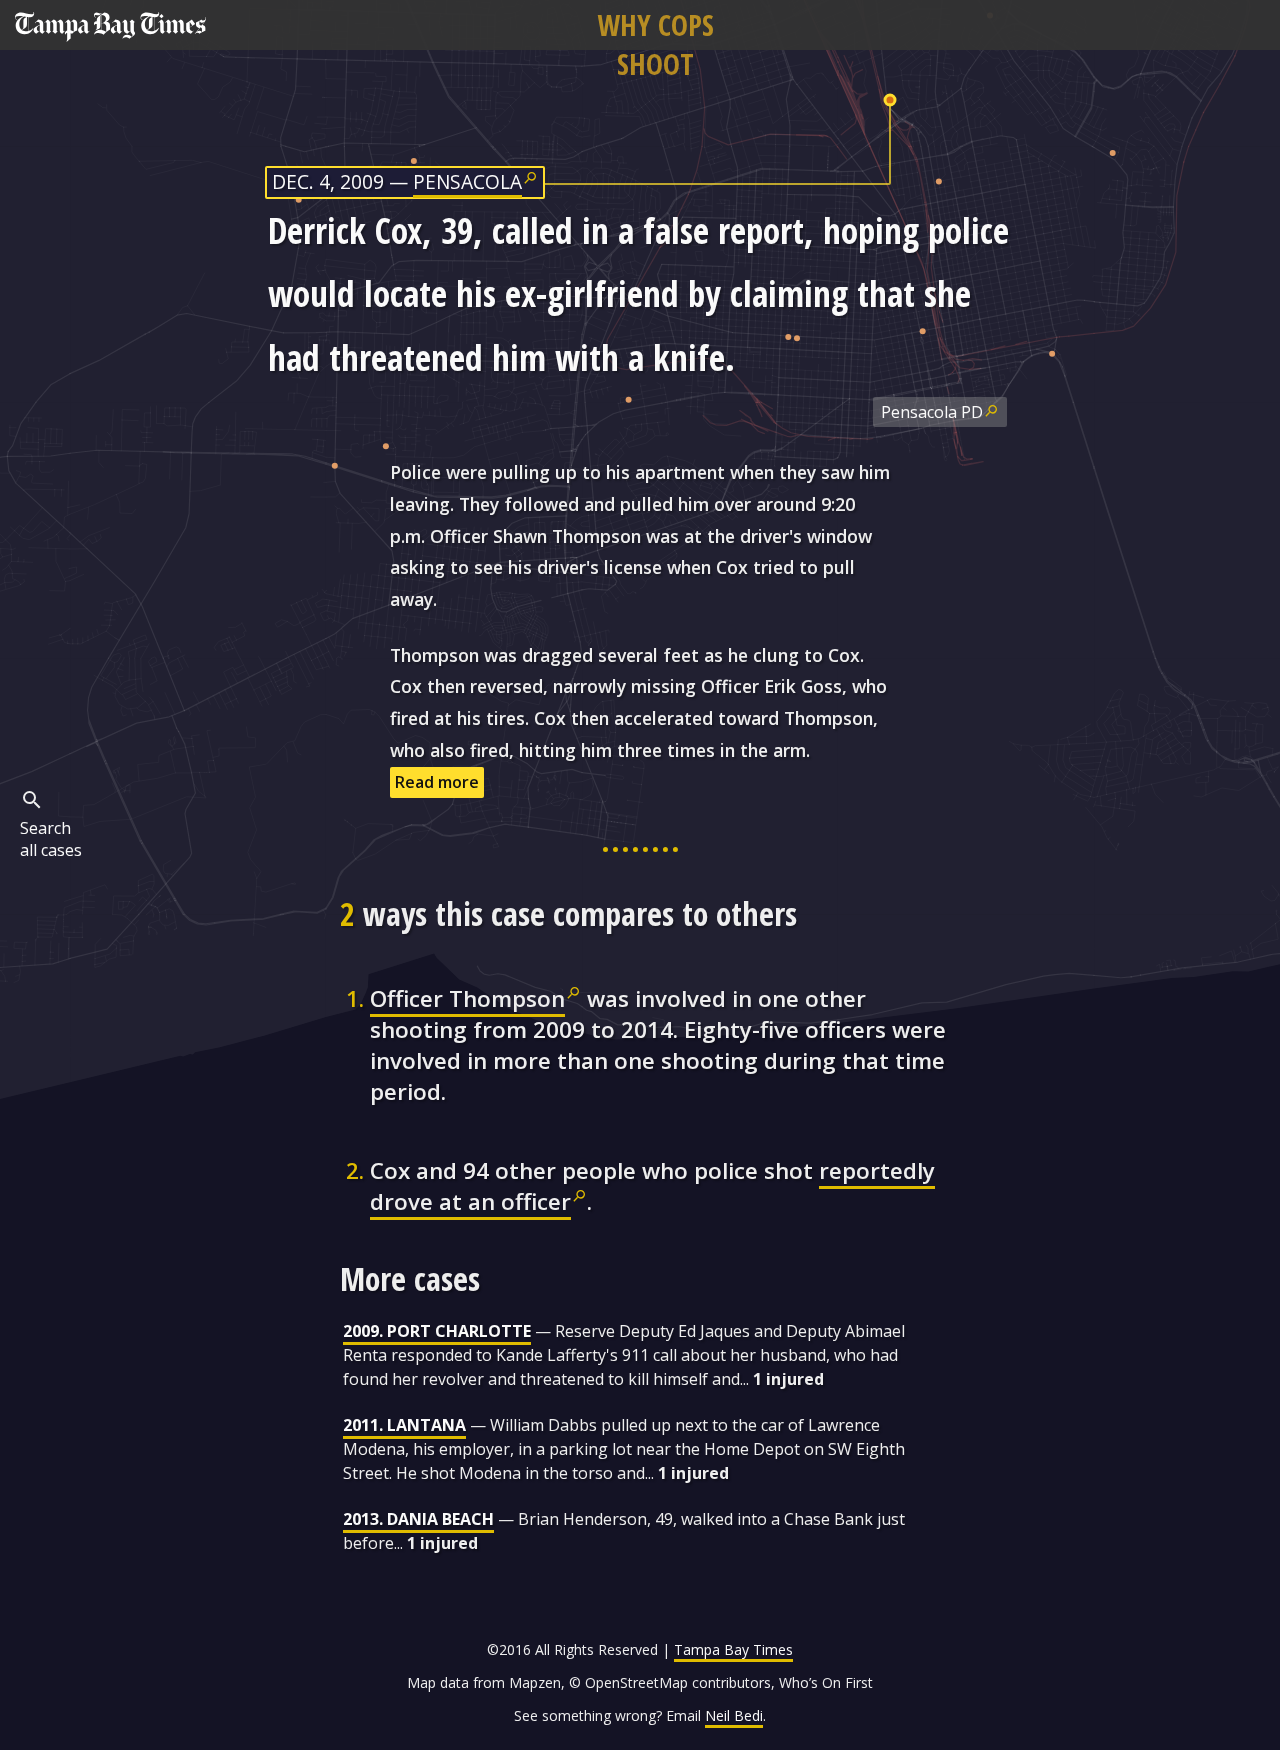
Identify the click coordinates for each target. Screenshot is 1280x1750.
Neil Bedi (734, 1715)
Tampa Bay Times (733, 1649)
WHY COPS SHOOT (655, 44)
